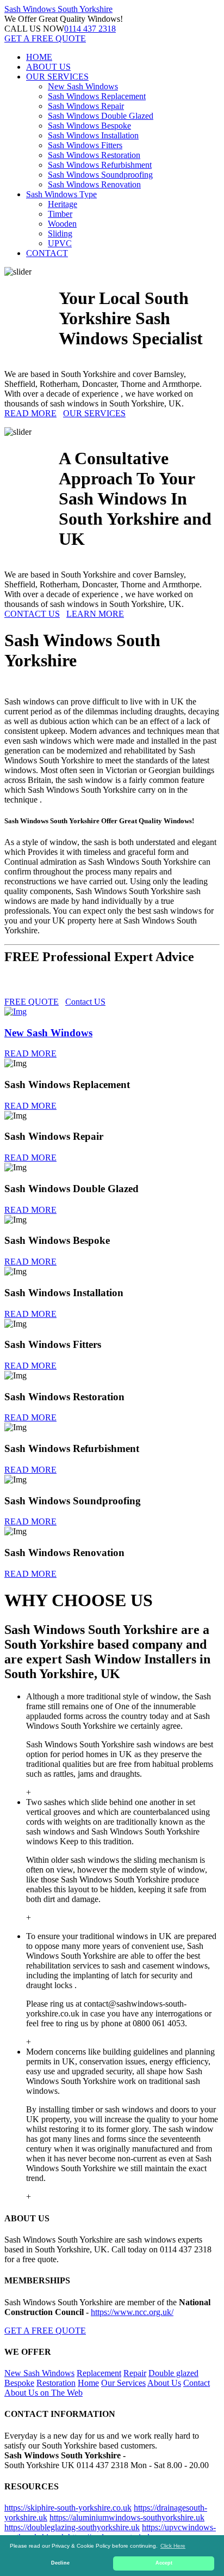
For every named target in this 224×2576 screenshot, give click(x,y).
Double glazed (173, 2373)
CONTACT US (32, 614)
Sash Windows (58, 9)
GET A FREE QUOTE (45, 38)
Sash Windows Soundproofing (100, 175)
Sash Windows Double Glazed (101, 116)
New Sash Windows (83, 86)
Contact (197, 2383)
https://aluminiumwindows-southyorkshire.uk (127, 2517)
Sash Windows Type (61, 194)
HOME (39, 57)
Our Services (123, 2383)
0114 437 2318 (90, 29)
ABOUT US (48, 67)
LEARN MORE (95, 614)
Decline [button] (60, 2563)
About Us (164, 2383)
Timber (60, 214)
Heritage (63, 204)
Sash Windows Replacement (97, 96)
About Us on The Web (43, 2393)
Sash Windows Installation (93, 135)
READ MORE (30, 413)
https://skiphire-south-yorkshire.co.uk (68, 2508)
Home (88, 2383)
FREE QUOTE (32, 1002)
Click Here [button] (173, 2546)
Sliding (60, 233)
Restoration (56, 2383)
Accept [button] (164, 2563)
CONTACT (47, 253)
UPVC (60, 243)
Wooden (62, 224)
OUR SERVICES (57, 77)
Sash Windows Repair (86, 106)
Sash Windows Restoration (94, 155)
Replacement (99, 2373)
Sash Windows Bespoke (89, 126)
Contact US (85, 1002)
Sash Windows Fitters (85, 145)
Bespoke (19, 2383)
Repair (135, 2373)
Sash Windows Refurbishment (100, 165)
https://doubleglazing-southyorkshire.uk (72, 2527)
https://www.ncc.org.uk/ (132, 2312)
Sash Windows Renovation (94, 184)
